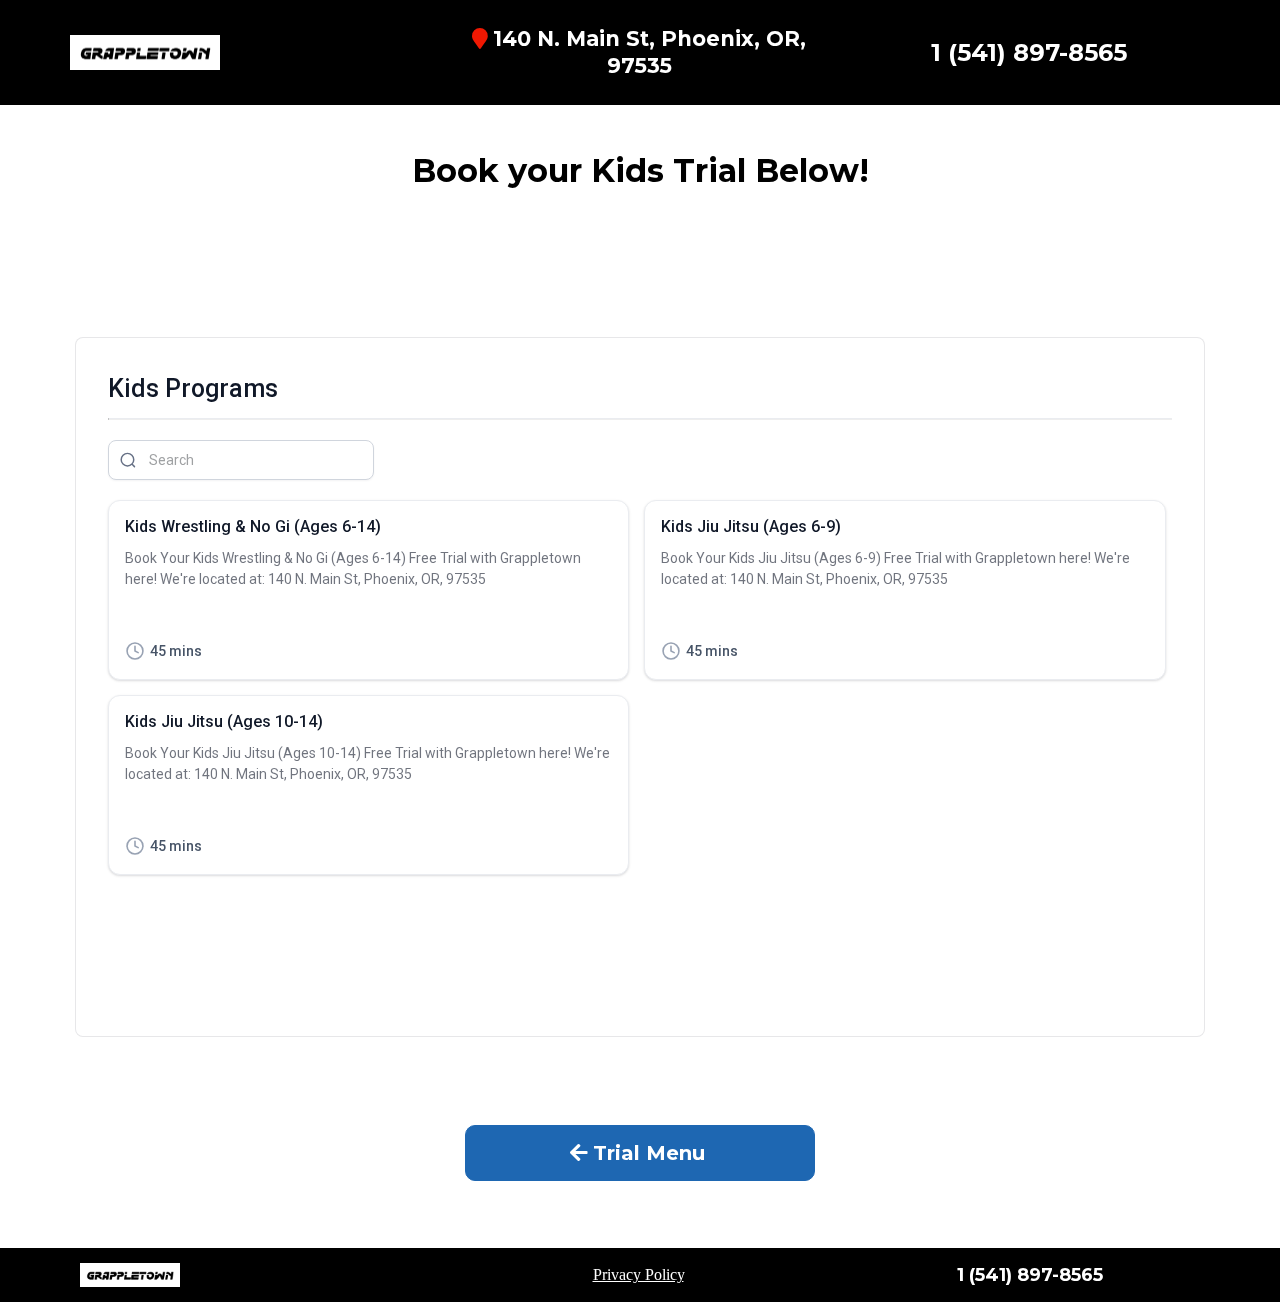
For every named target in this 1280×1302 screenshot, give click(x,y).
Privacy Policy (638, 1274)
